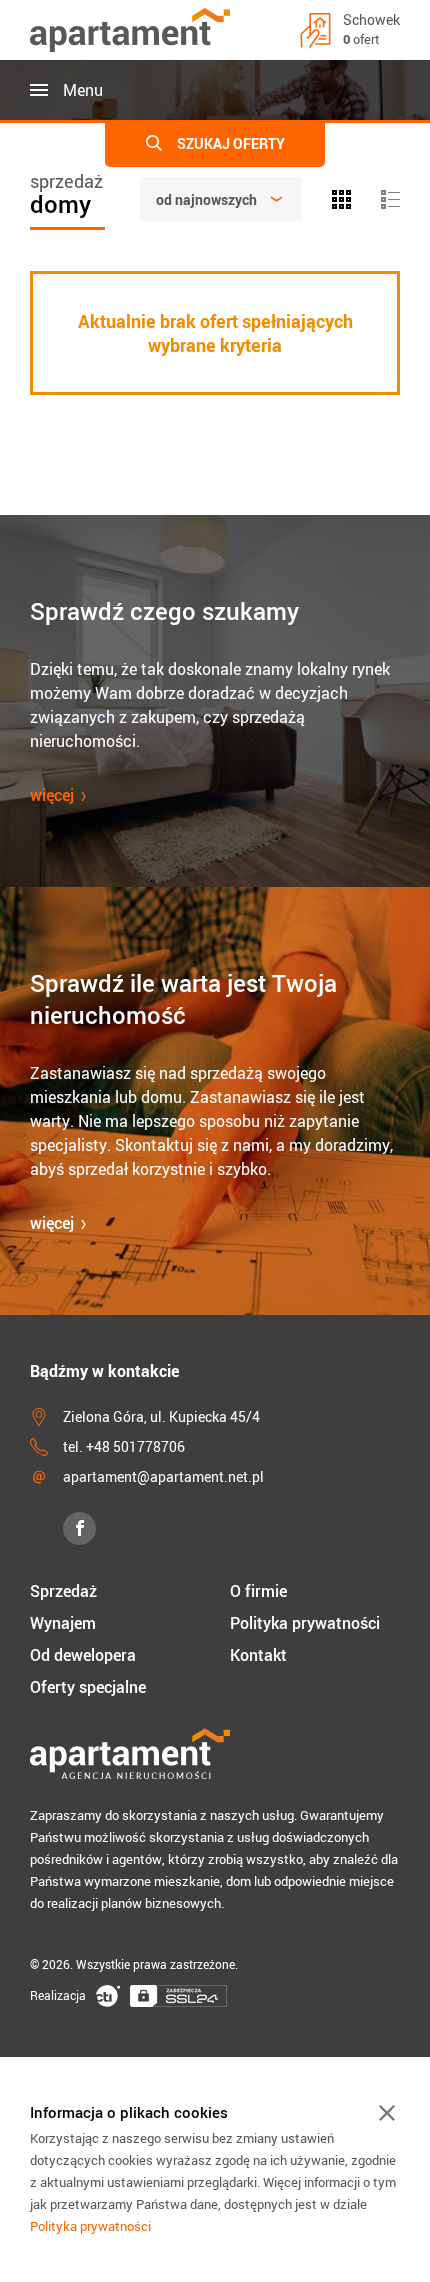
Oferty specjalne (88, 1687)
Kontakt (258, 1655)
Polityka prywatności (305, 1623)
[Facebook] (79, 1528)
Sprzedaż (63, 1591)
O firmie (258, 1591)
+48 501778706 (135, 1446)
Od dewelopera (83, 1655)
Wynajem (63, 1623)
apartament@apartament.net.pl (163, 1476)
